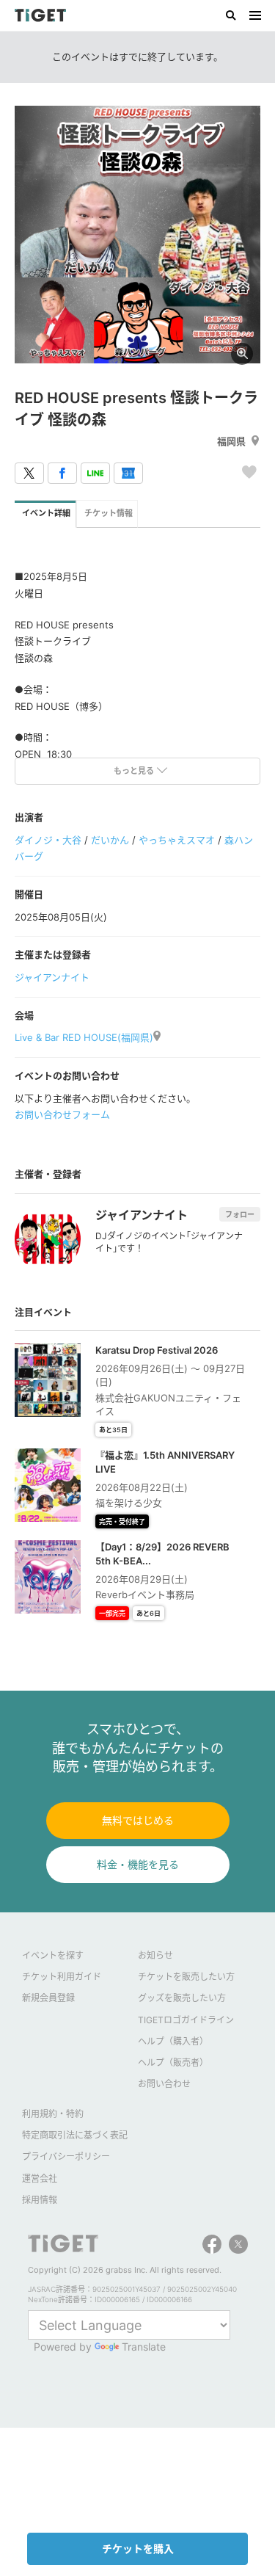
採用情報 (40, 2200)
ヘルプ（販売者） (173, 2062)
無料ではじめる (138, 1820)
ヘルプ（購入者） (173, 2041)
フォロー (240, 1214)
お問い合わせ (164, 2084)
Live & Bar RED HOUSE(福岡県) (84, 1037)
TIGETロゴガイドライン (186, 2020)
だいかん (110, 840)
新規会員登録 (48, 1998)
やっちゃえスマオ (177, 840)
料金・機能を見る (138, 1864)
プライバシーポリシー (66, 2156)
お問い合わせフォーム (62, 1114)
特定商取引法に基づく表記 (75, 2135)
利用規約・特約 (53, 2114)
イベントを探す (53, 1955)
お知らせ (155, 1955)
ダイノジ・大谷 (48, 840)
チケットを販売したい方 (186, 1977)
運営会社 (40, 2178)
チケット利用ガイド (62, 1977)
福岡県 (231, 441)
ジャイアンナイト (52, 977)
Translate (144, 2347)
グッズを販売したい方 (182, 1998)
